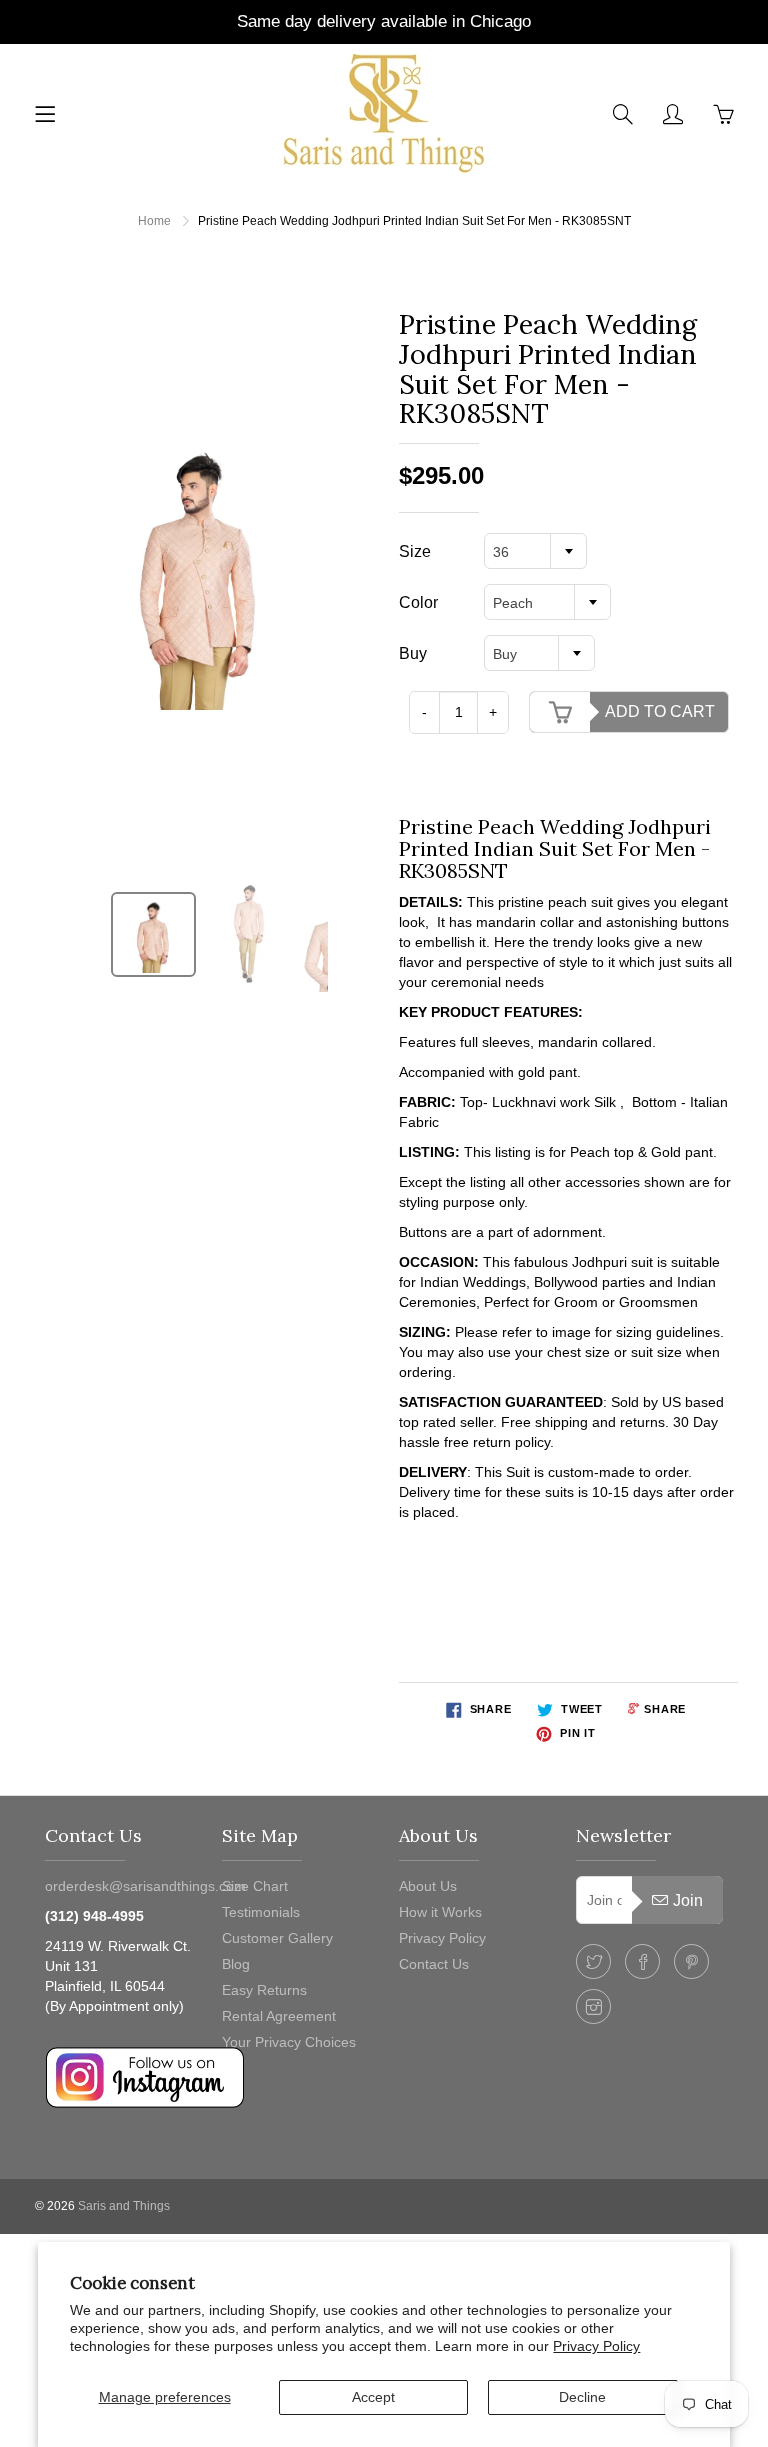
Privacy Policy (596, 2346)
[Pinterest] (691, 1961)
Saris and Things (124, 2206)
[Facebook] (642, 1961)
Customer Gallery (277, 1938)
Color (418, 602)
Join (688, 1900)
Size (415, 551)
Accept (373, 2397)
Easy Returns (264, 1990)
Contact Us (434, 1964)
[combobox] (535, 551)
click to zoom (205, 570)
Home (154, 221)
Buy (413, 653)
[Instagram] (593, 2006)
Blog (236, 1964)
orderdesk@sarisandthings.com (145, 1886)
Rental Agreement (279, 2016)
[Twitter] (593, 1961)
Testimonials (261, 1912)
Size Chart (255, 1886)
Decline (582, 2397)
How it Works (440, 1912)
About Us (428, 1886)
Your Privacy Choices (289, 2042)
